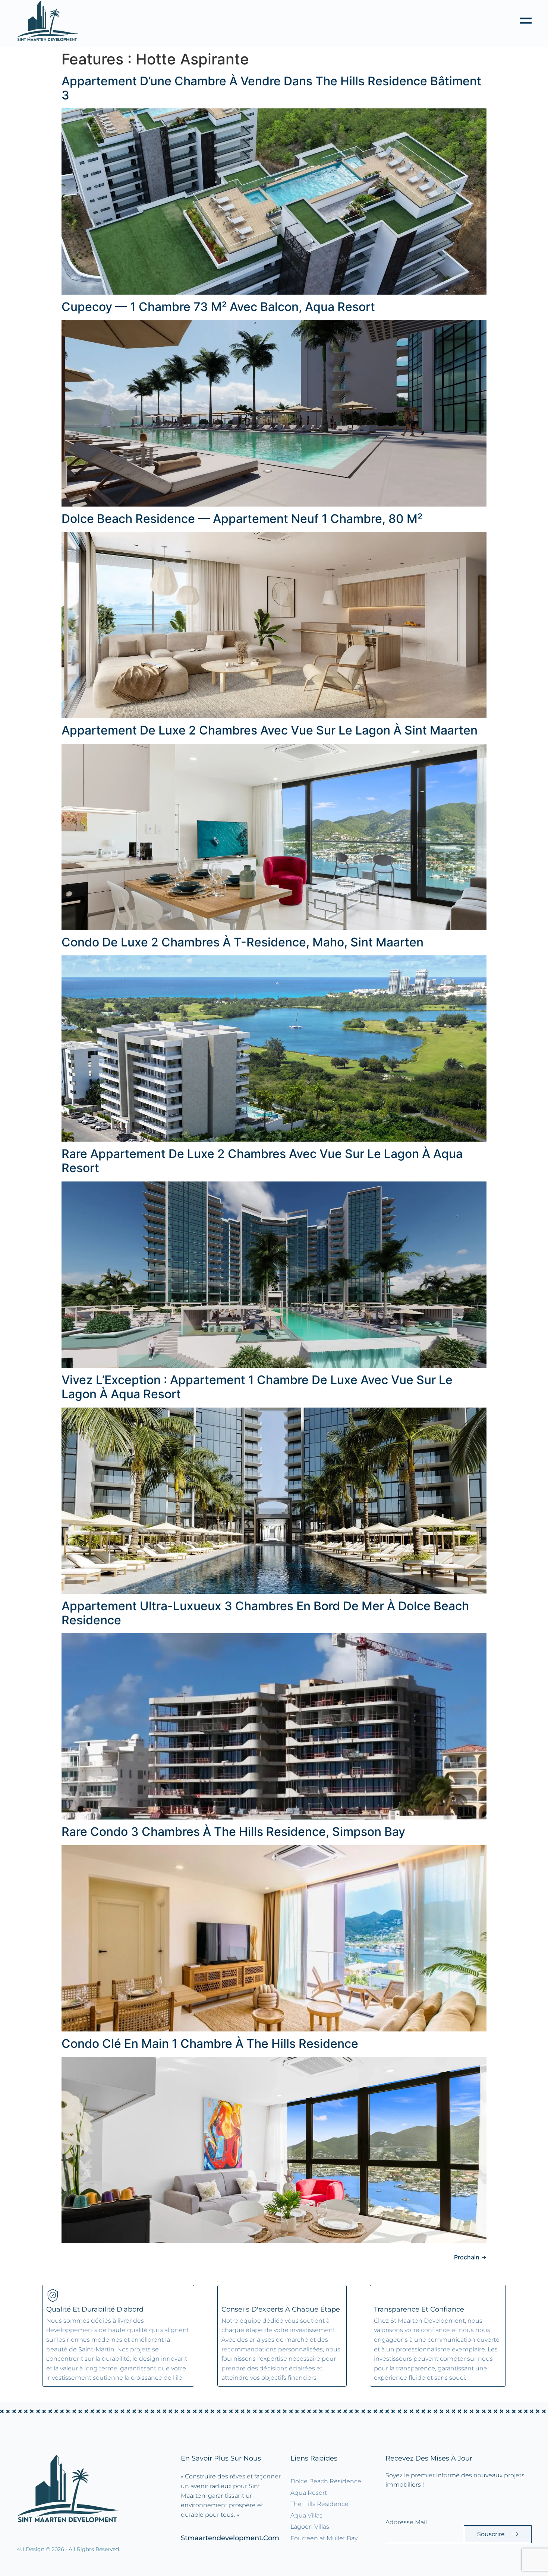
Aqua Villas (306, 2515)
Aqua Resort (309, 2493)
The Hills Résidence (319, 2504)
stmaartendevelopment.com (230, 2538)
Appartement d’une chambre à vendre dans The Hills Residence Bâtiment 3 (271, 88)
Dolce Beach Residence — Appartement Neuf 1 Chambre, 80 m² (242, 519)
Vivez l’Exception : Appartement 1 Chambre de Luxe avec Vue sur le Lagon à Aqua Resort (257, 1387)
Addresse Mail (406, 2522)
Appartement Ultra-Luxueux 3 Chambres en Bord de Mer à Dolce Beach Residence (265, 1613)
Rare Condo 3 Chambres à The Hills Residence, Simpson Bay (233, 1832)
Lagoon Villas (310, 2527)
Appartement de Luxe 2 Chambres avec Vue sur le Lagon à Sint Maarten (270, 730)
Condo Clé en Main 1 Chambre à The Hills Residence (210, 2044)
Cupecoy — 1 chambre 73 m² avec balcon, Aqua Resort (218, 307)
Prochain (470, 2257)
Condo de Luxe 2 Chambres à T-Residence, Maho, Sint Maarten (242, 942)
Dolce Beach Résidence (326, 2481)
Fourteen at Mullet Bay (324, 2538)
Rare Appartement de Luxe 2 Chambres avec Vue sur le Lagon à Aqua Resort (262, 1161)
